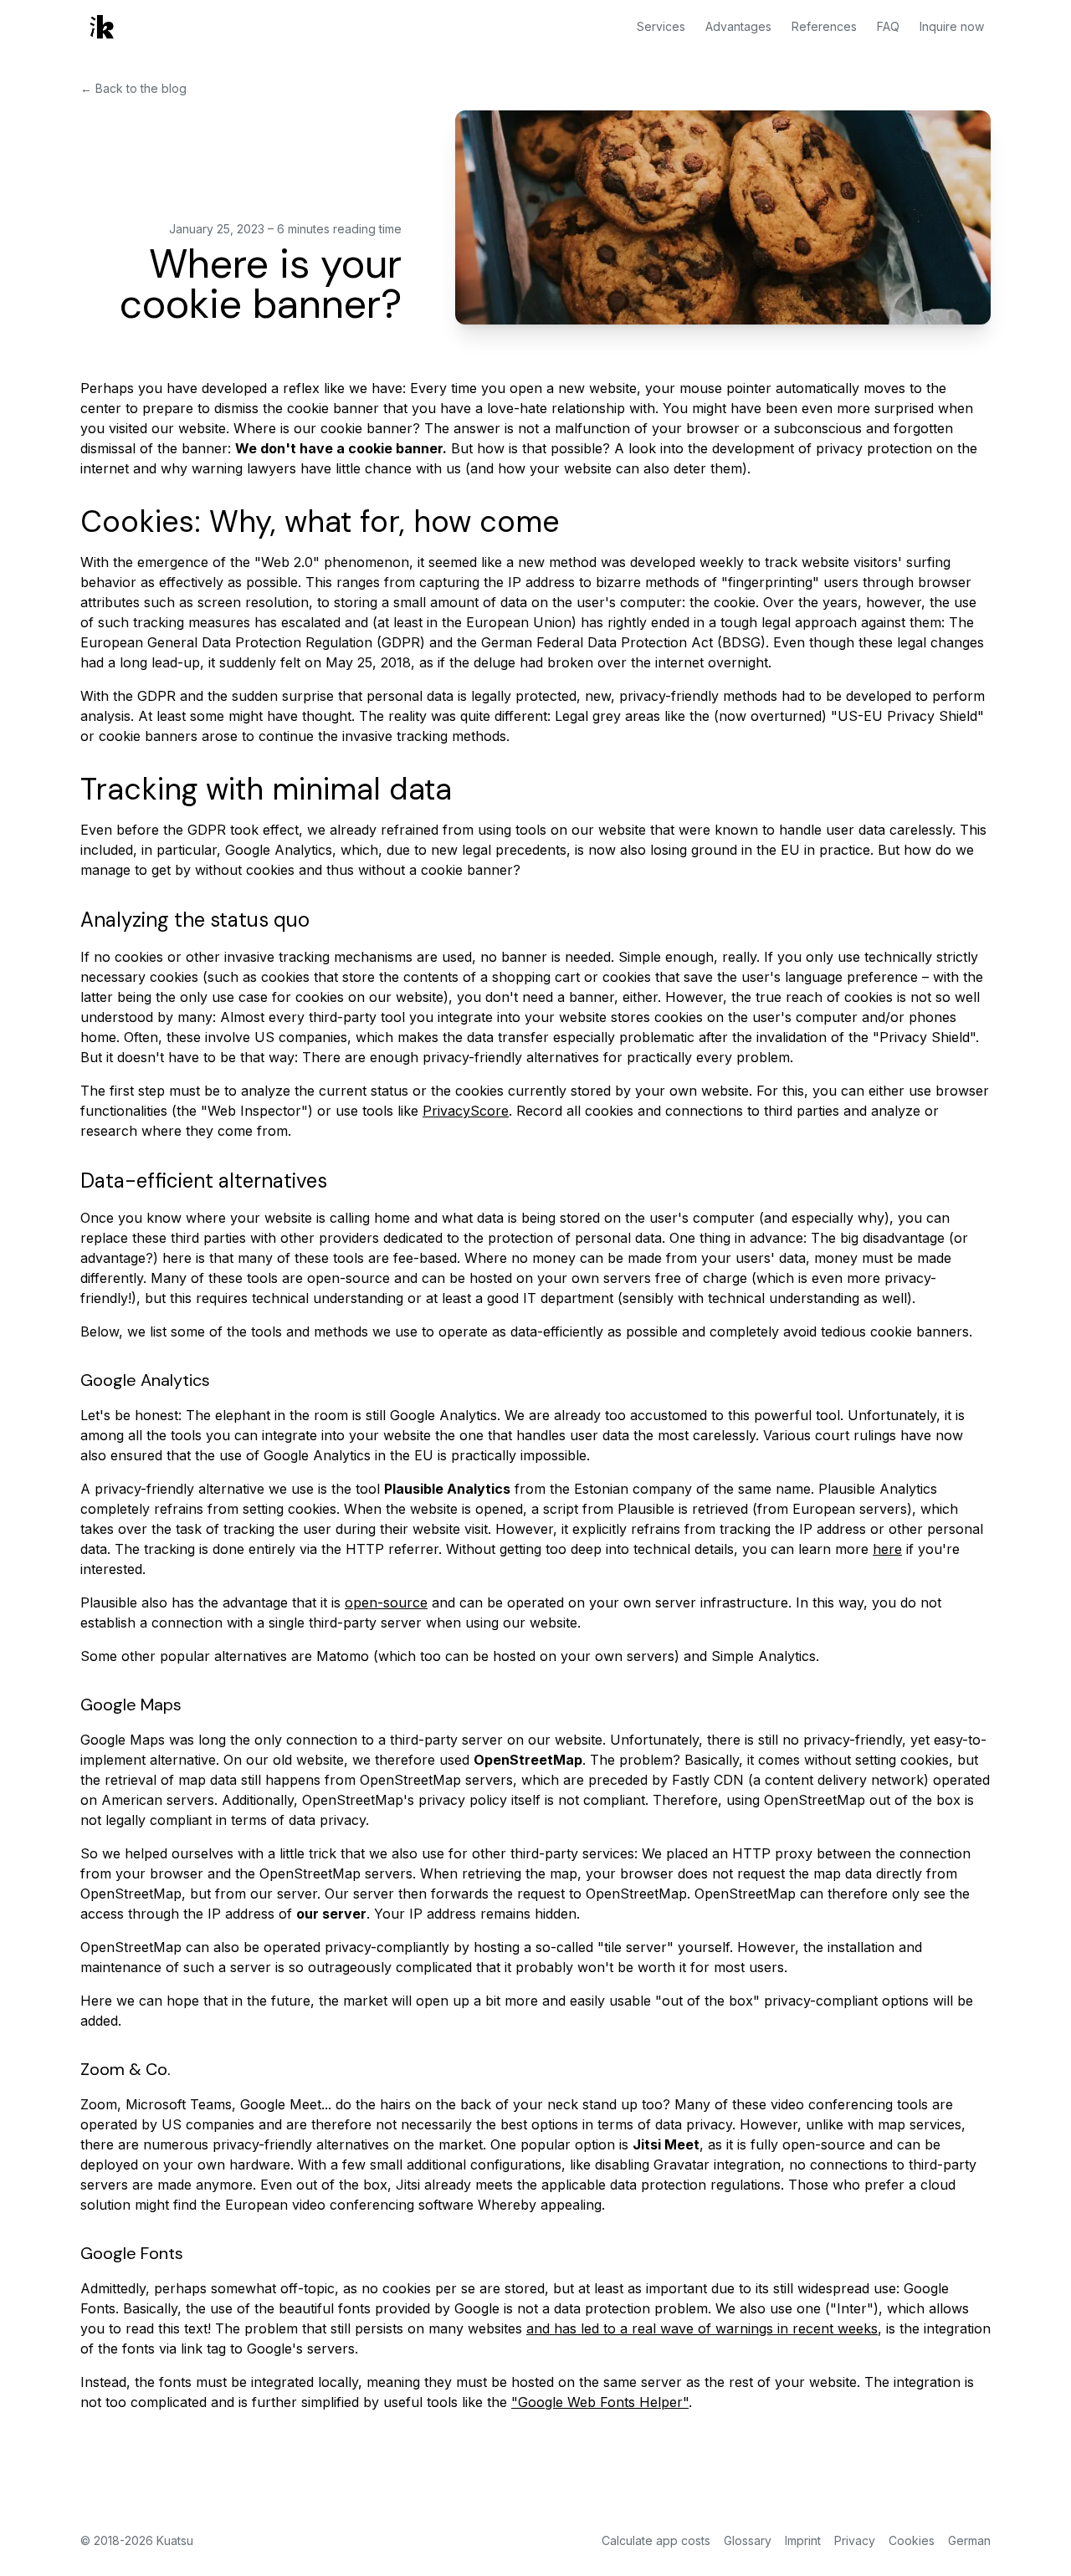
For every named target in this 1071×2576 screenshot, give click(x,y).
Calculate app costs (656, 2540)
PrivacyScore (466, 1111)
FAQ (888, 26)
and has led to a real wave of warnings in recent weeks (702, 2328)
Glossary (748, 2540)
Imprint (803, 2540)
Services (661, 26)
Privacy (855, 2540)
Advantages (738, 26)
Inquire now (952, 26)
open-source (386, 1602)
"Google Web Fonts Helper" (600, 2402)
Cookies (912, 2540)
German (969, 2540)
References (824, 26)
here (887, 1549)
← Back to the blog (133, 88)
